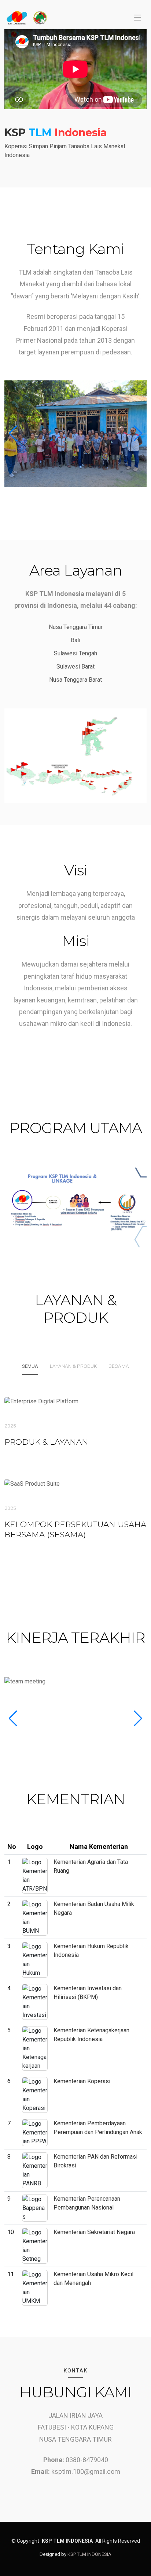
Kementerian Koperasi (82, 2081)
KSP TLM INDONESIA (89, 2554)
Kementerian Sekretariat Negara (94, 2232)
